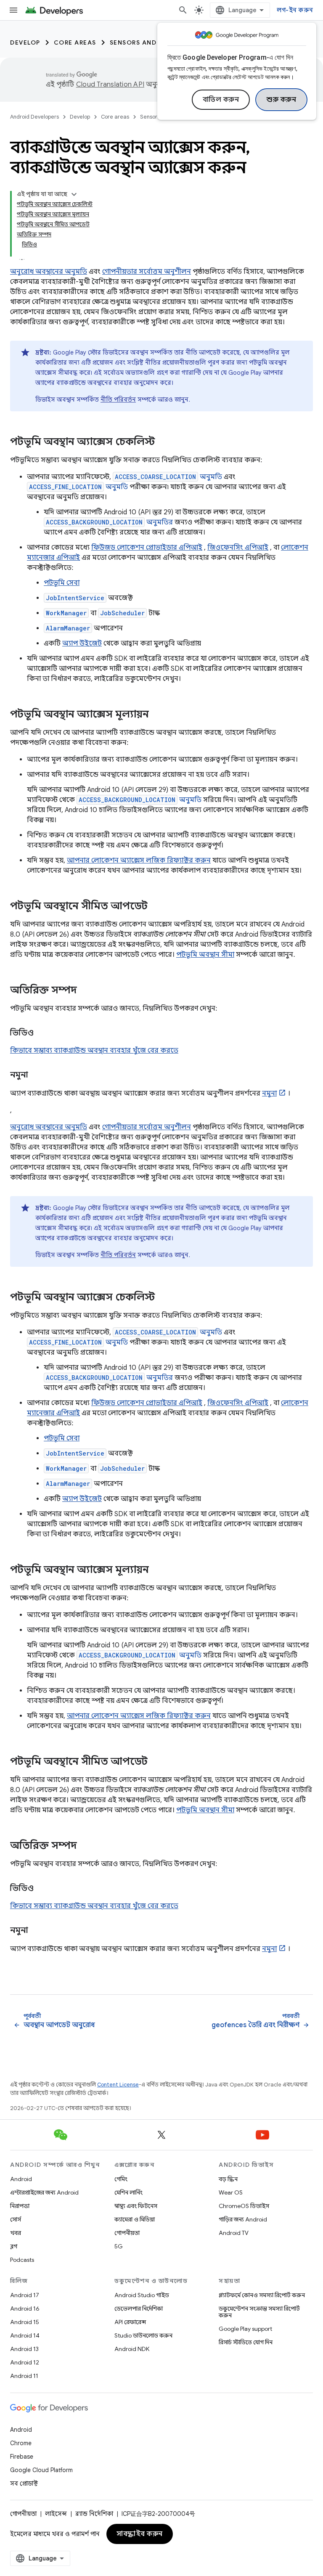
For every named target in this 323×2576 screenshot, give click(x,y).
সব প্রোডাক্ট (24, 2483)
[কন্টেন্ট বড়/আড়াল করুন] (74, 194)
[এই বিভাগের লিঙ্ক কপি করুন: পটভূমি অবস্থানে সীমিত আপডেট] (156, 907)
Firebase (22, 2457)
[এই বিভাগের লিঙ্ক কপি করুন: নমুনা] (36, 1075)
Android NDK (132, 2349)
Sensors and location (152, 42)
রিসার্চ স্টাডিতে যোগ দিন (246, 2342)
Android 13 (24, 2349)
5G (119, 2246)
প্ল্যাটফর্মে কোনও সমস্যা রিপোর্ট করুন (262, 2295)
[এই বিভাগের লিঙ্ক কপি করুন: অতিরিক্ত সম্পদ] (85, 991)
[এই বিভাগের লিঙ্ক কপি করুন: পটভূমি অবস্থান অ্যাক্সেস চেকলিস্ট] (163, 442)
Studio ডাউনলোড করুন (143, 2335)
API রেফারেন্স (130, 2322)
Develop (25, 42)
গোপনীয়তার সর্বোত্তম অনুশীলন (147, 272)
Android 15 (25, 2322)
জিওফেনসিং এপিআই (238, 548)
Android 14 (25, 2335)
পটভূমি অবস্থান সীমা (205, 955)
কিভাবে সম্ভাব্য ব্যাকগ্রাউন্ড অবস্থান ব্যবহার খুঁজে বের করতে (94, 1051)
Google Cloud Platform (41, 2470)
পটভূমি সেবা (62, 583)
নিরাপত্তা (20, 2206)
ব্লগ (14, 2246)
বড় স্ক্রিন (228, 2179)
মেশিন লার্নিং (128, 2192)
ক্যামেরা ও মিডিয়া (135, 2219)
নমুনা (269, 1093)
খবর (16, 2233)
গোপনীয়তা (127, 2233)
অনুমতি (168, 477)
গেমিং (121, 2179)
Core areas (75, 42)
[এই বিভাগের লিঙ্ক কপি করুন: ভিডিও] (42, 1033)
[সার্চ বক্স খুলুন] (183, 10)
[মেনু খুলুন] (13, 10)
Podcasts (22, 2260)
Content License (118, 2085)
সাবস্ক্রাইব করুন (140, 2534)
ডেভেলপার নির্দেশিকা (139, 2309)
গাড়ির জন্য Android (243, 2219)
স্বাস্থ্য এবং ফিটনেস (136, 2206)
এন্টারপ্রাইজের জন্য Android (44, 2192)
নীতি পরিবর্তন (118, 400)
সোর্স (16, 2219)
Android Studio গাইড (142, 2295)
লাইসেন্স (56, 2514)
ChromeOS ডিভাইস (244, 2206)
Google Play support (245, 2329)
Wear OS (231, 2192)
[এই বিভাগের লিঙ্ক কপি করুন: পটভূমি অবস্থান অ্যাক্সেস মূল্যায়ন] (157, 715)
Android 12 (25, 2362)
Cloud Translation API (110, 85)
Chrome (21, 2443)
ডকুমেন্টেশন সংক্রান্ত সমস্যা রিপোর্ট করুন (259, 2312)
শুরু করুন (281, 100)
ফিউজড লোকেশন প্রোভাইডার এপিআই (147, 548)
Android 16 (25, 2309)
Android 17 (25, 2295)
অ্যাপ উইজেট (82, 643)
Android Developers (34, 117)
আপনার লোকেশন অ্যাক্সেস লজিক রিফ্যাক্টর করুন (139, 860)
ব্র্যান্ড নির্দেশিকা (94, 2514)
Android (21, 2179)
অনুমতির (109, 522)
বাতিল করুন (221, 100)
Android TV (234, 2233)
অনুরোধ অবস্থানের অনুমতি (49, 272)
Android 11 (24, 2376)
